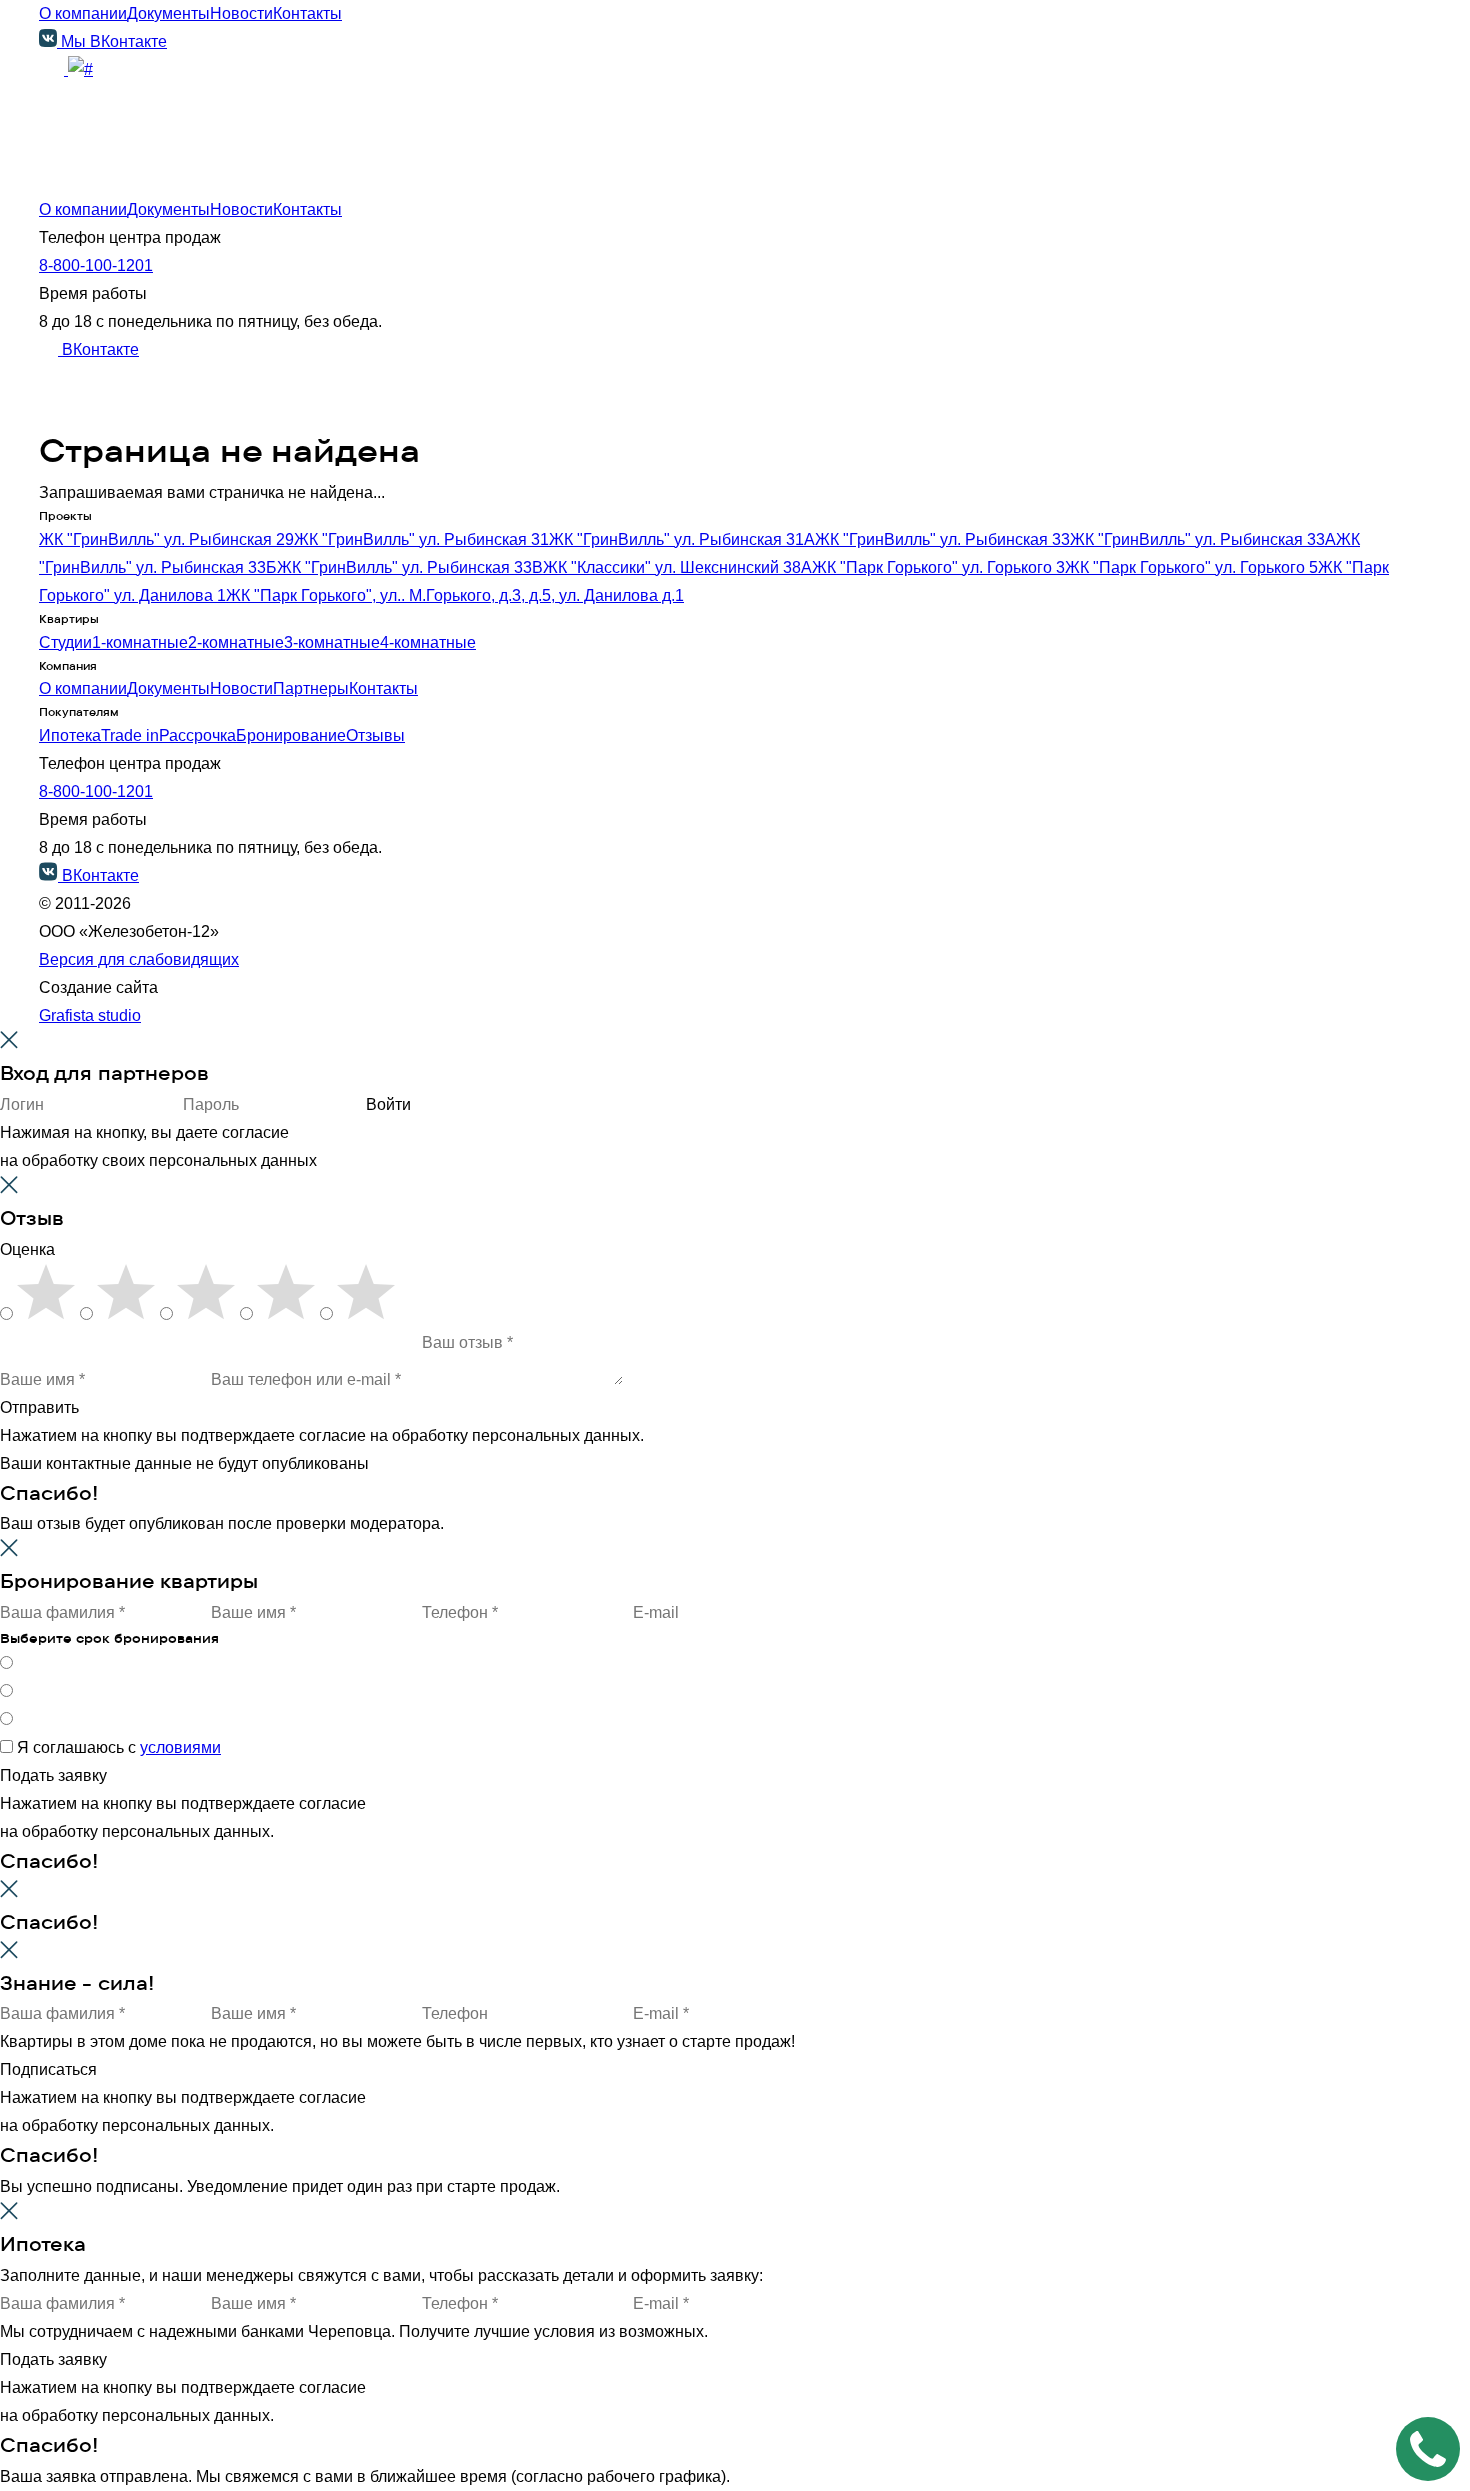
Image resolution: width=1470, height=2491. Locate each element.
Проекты (71, 147)
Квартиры (75, 175)
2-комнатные (236, 642)
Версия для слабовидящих (139, 959)
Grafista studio (90, 1015)
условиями (180, 1747)
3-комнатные (332, 642)
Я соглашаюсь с (119, 1747)
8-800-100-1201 (96, 265)
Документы (168, 13)
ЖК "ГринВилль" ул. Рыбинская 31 (421, 539)
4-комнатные (428, 642)
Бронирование (291, 735)
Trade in (130, 735)
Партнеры (311, 688)
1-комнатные (140, 642)
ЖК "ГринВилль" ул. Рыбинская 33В (410, 567)
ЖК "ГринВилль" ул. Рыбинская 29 (166, 539)
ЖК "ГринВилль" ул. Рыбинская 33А (1203, 539)
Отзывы (375, 735)
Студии (65, 642)
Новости (241, 13)
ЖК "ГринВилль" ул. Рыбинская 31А (682, 539)
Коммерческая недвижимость (149, 203)
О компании (83, 13)
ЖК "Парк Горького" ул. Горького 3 (938, 567)
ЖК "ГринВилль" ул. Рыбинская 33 (942, 539)
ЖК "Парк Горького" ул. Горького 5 (1191, 567)
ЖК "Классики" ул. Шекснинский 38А (677, 567)
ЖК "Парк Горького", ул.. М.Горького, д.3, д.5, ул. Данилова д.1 (455, 595)
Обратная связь (216, 427)
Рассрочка (197, 735)
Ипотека (70, 231)
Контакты (307, 13)
